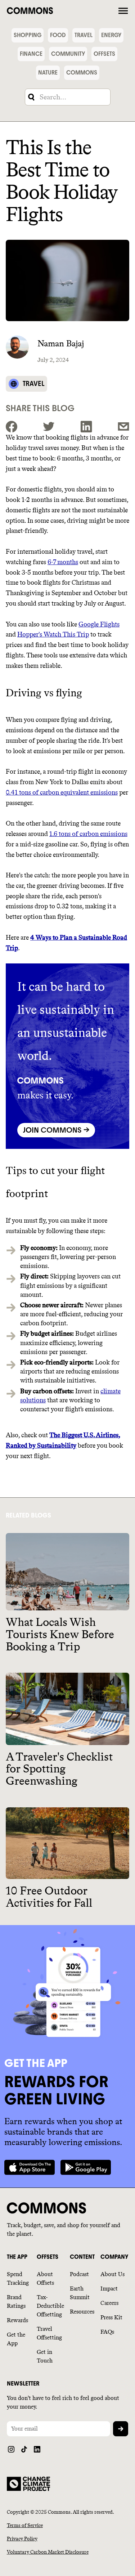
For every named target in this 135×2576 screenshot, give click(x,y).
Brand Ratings (16, 2301)
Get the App (16, 2339)
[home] (61, 10)
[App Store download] (30, 2167)
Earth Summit (80, 2293)
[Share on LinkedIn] (86, 427)
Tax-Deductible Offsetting (50, 2306)
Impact (109, 2289)
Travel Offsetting (49, 2333)
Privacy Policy (22, 2539)
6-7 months (63, 562)
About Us (112, 2274)
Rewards (17, 2320)
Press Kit (111, 2317)
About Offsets (45, 2278)
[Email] (123, 427)
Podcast (79, 2274)
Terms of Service (25, 2525)
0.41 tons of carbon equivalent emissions (62, 792)
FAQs (107, 2332)
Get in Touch (45, 2356)
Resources (82, 2312)
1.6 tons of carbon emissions (88, 834)
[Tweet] (49, 427)
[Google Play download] (86, 2167)
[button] (123, 10)
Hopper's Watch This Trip (53, 634)
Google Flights (99, 624)
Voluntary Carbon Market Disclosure (48, 2552)
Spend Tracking (18, 2278)
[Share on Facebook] (12, 427)
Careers (109, 2303)
